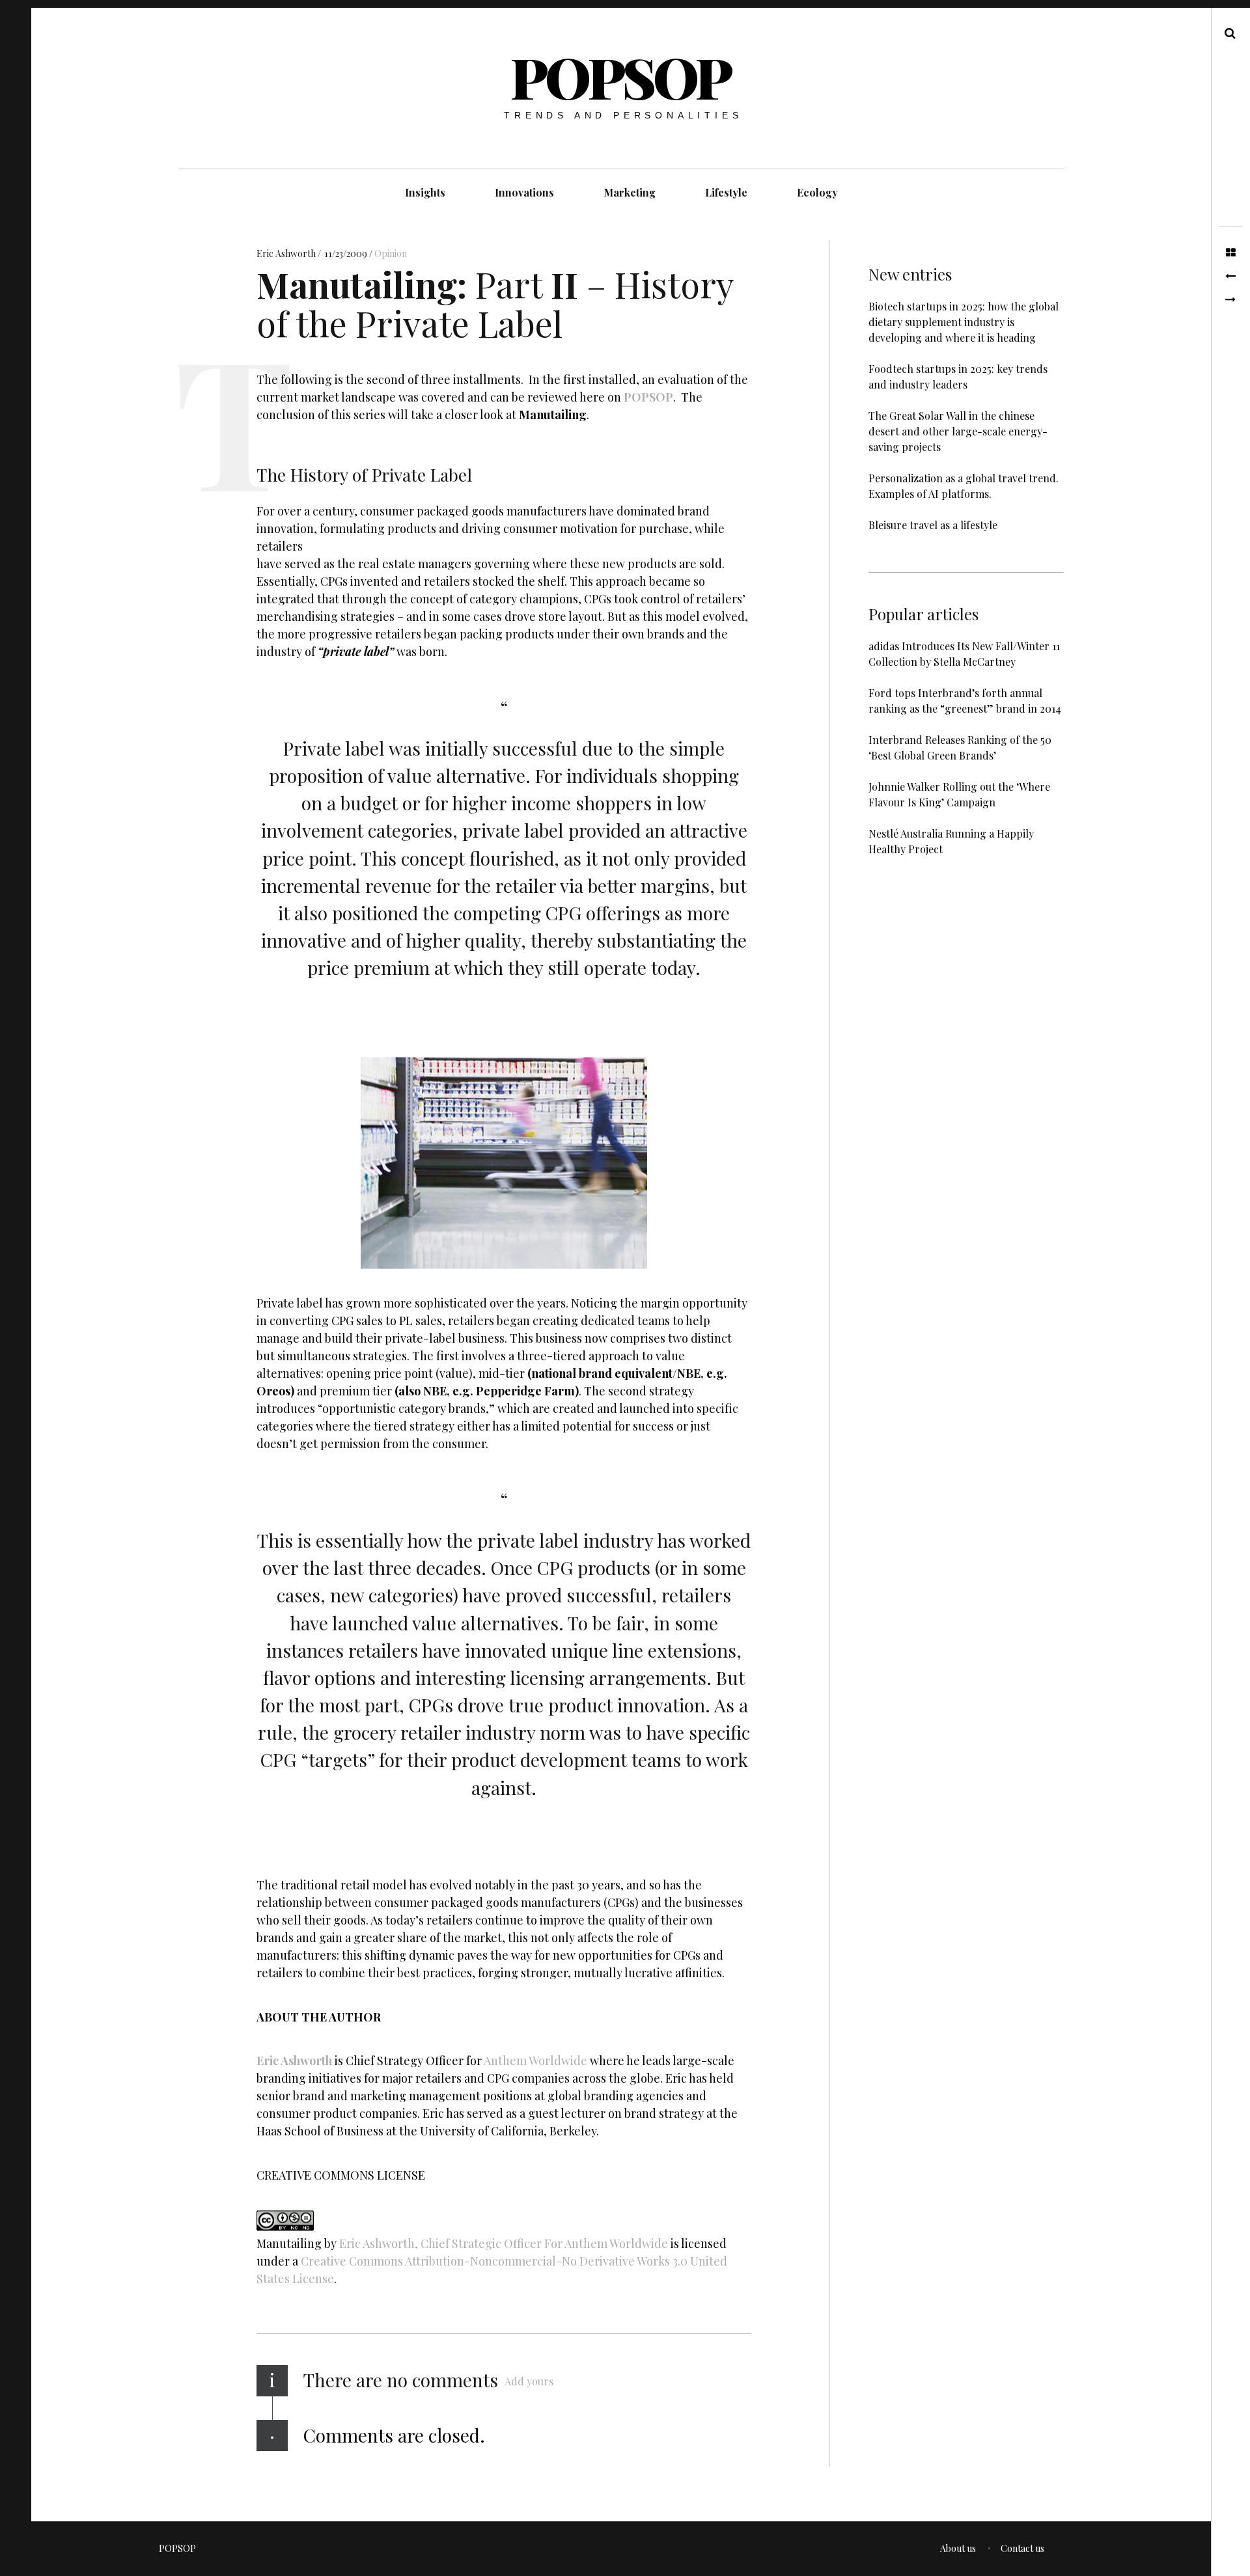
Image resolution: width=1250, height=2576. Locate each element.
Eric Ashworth (287, 253)
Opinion (391, 253)
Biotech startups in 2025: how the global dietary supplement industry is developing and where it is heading (964, 322)
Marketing (630, 192)
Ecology (817, 192)
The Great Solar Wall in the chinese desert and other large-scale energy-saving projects (958, 431)
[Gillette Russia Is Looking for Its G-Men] (1230, 277)
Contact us (1022, 2548)
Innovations (524, 192)
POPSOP (620, 76)
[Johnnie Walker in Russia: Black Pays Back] (1230, 300)
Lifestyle (726, 192)
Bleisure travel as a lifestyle (933, 525)
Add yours (529, 2381)
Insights (425, 192)
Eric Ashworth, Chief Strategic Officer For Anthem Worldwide (504, 2244)
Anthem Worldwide (535, 2061)
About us (958, 2548)
